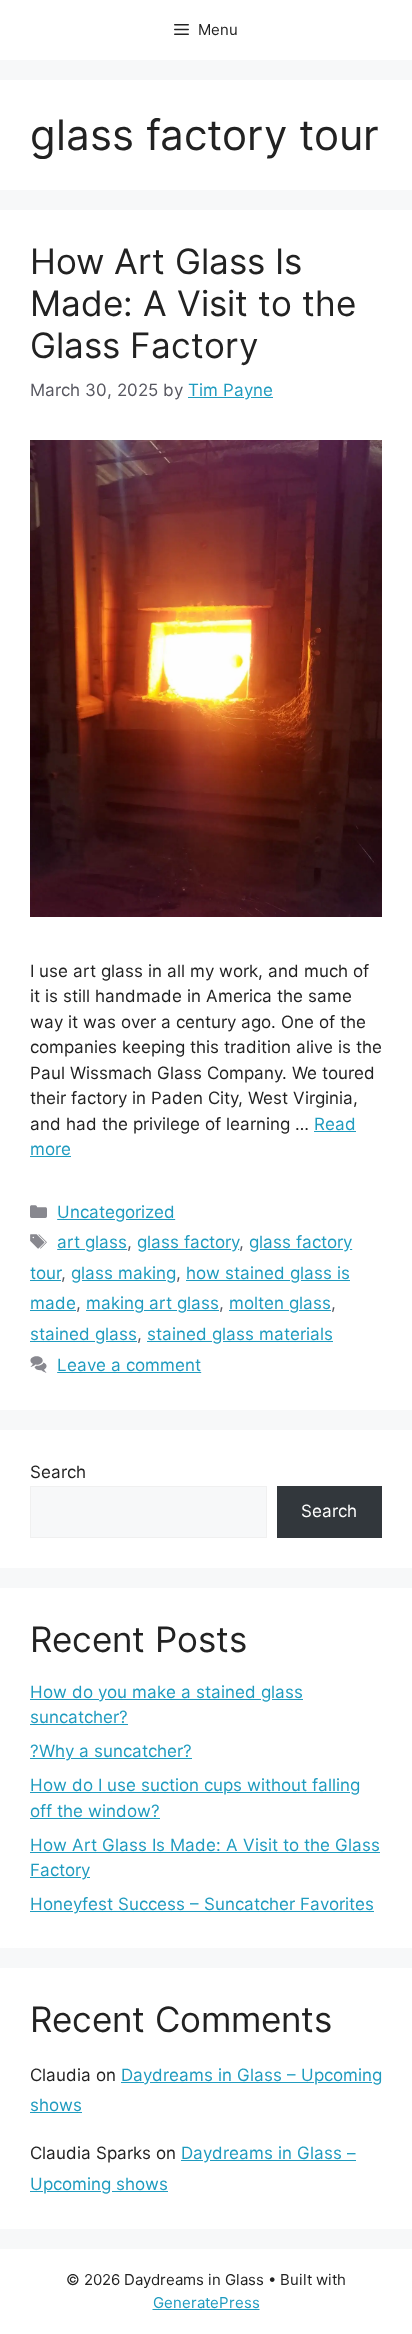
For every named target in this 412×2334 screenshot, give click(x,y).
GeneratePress (206, 2302)
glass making (123, 1273)
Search (58, 1472)
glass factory (188, 1242)
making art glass (152, 1303)
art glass (92, 1242)
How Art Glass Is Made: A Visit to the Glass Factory (193, 303)
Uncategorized (116, 1212)
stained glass (83, 1334)
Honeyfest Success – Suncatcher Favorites (202, 1904)
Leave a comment (129, 1365)
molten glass (280, 1303)
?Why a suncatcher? (111, 1751)
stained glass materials (240, 1334)
